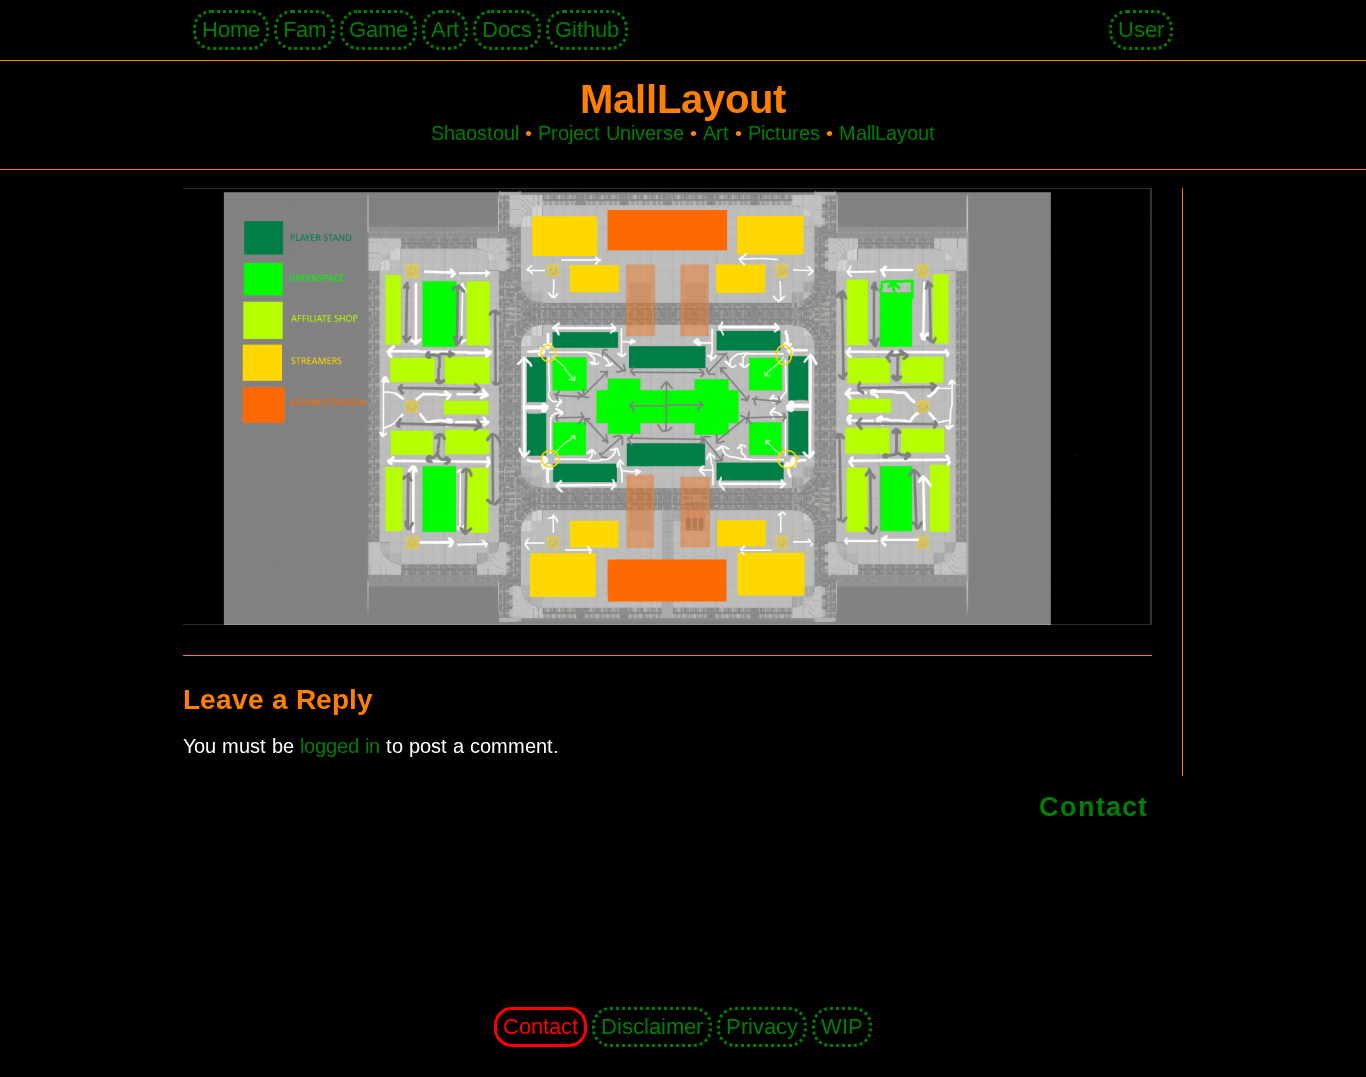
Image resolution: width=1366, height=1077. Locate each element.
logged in (340, 746)
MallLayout (887, 133)
